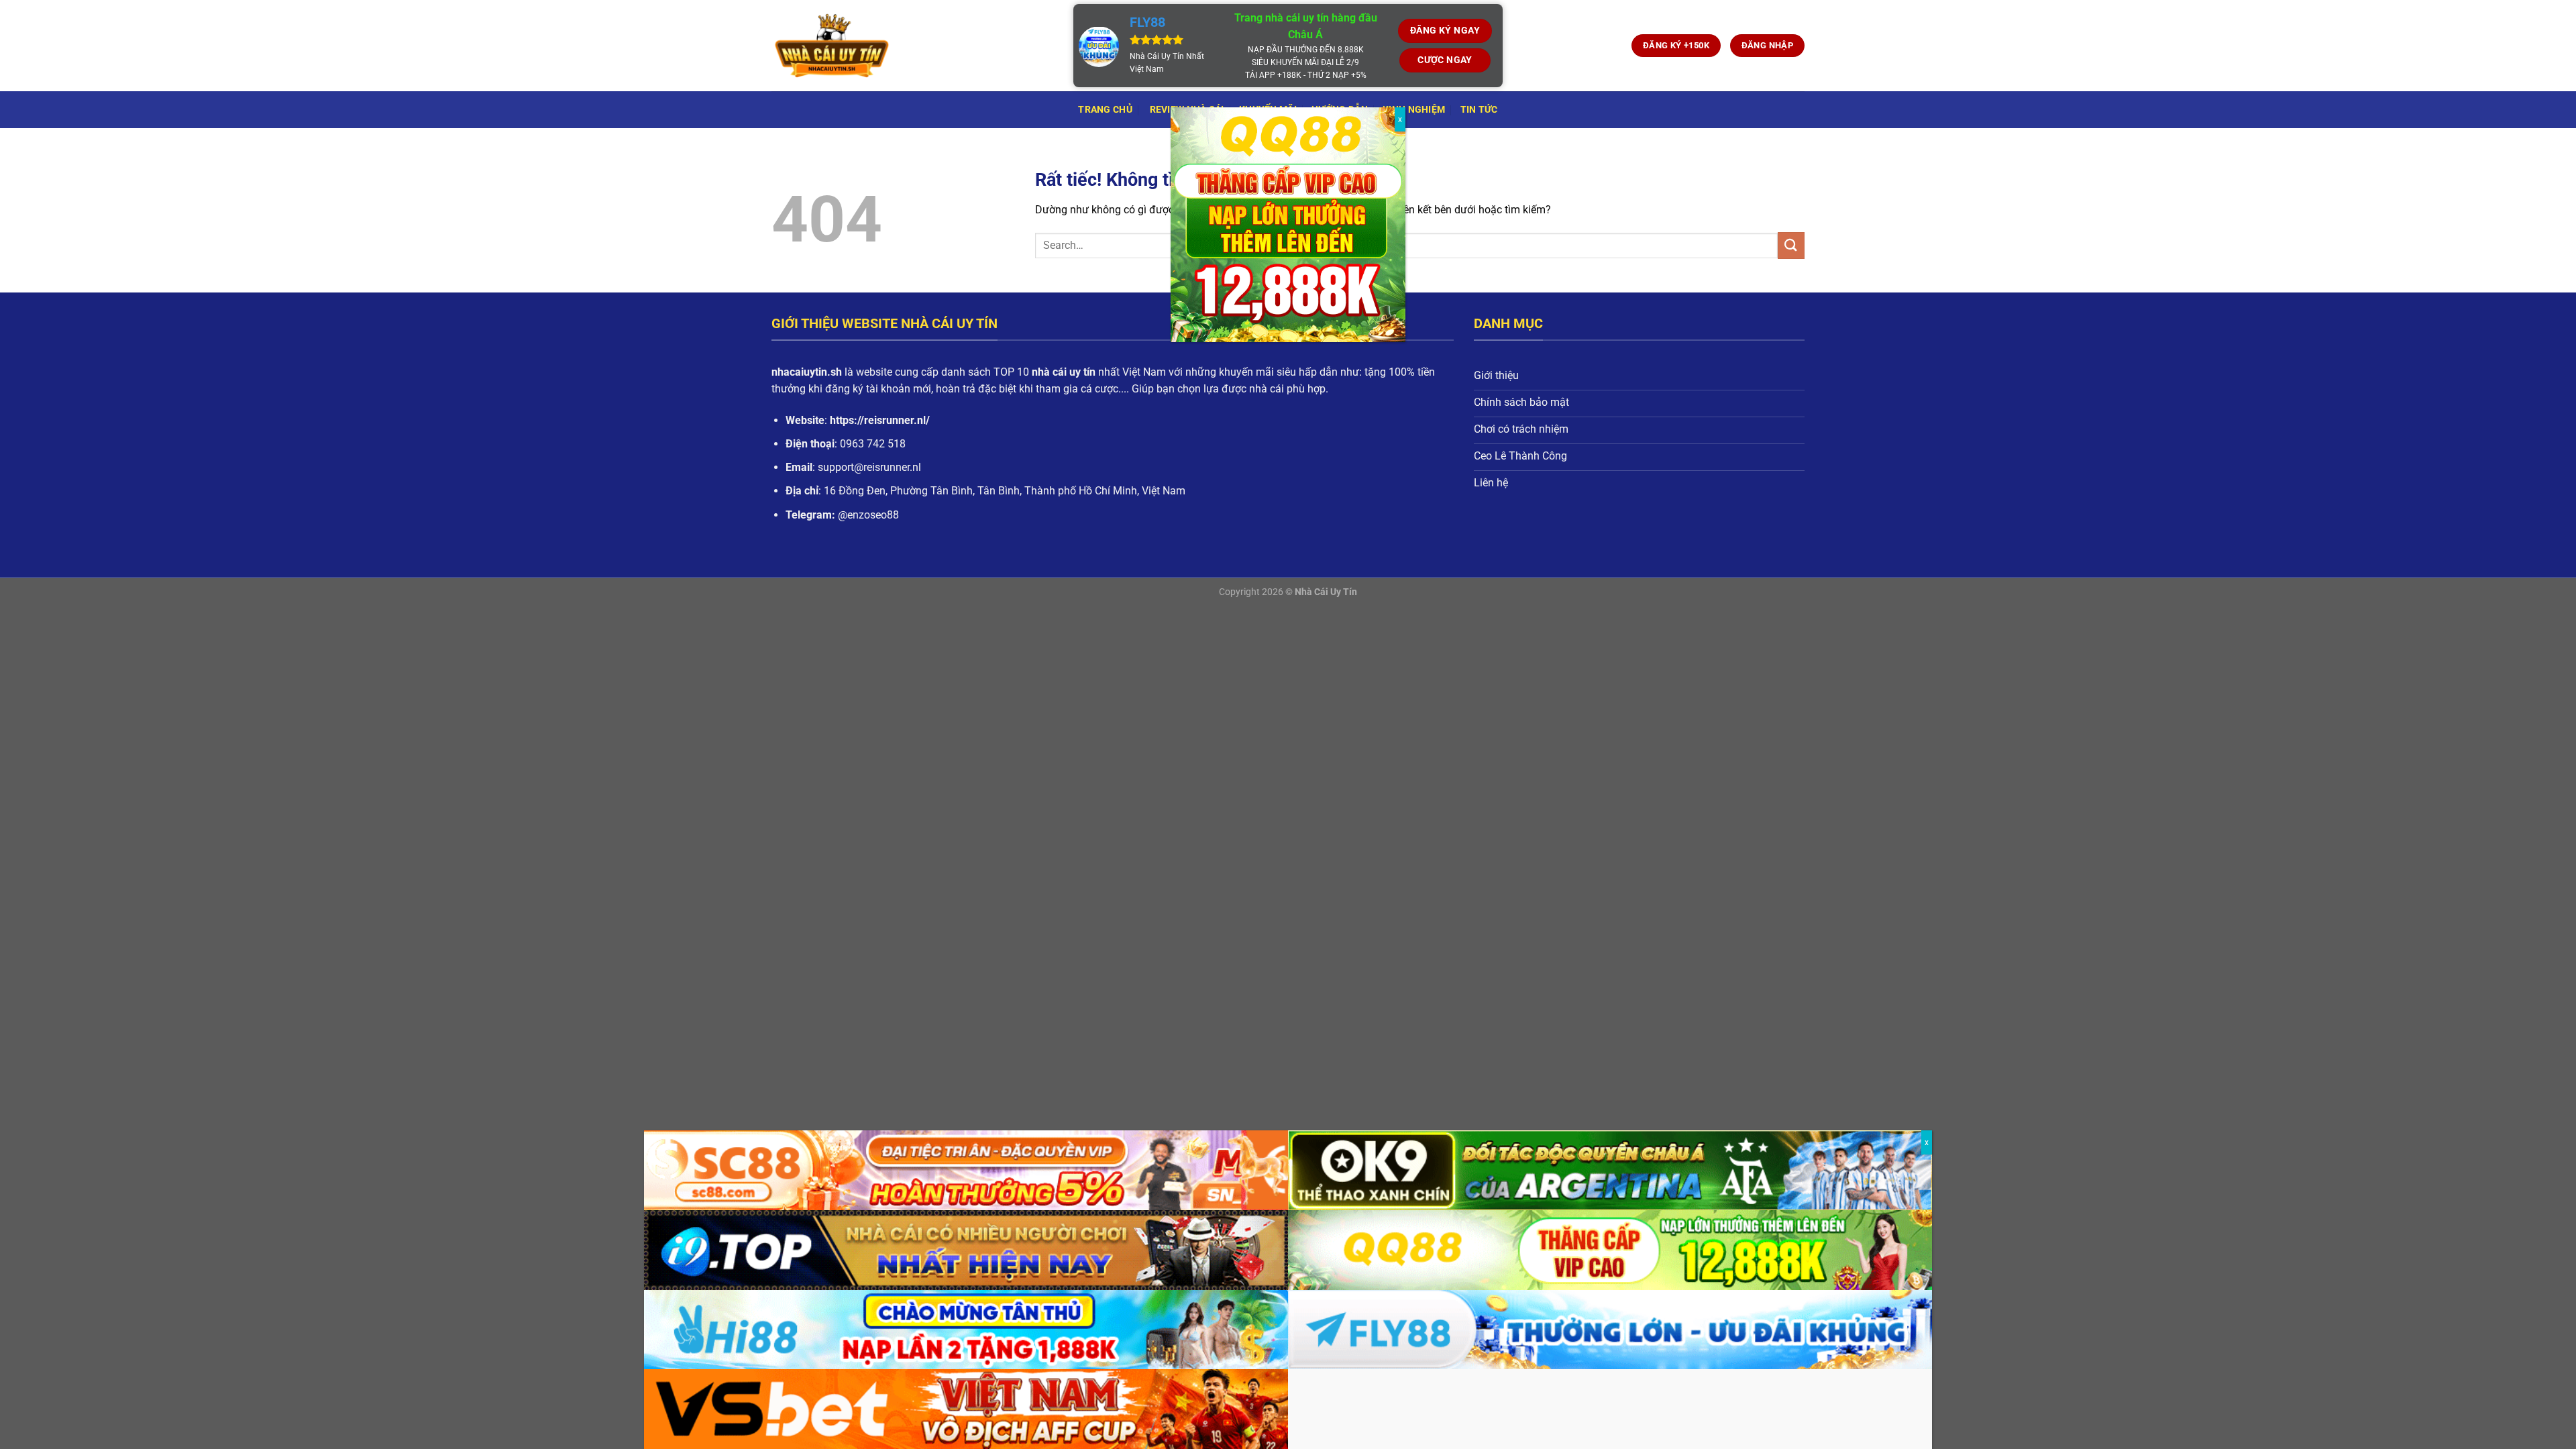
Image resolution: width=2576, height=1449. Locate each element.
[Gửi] (1791, 245)
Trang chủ (1105, 110)
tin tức (1479, 110)
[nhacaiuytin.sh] (912, 46)
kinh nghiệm (1414, 110)
